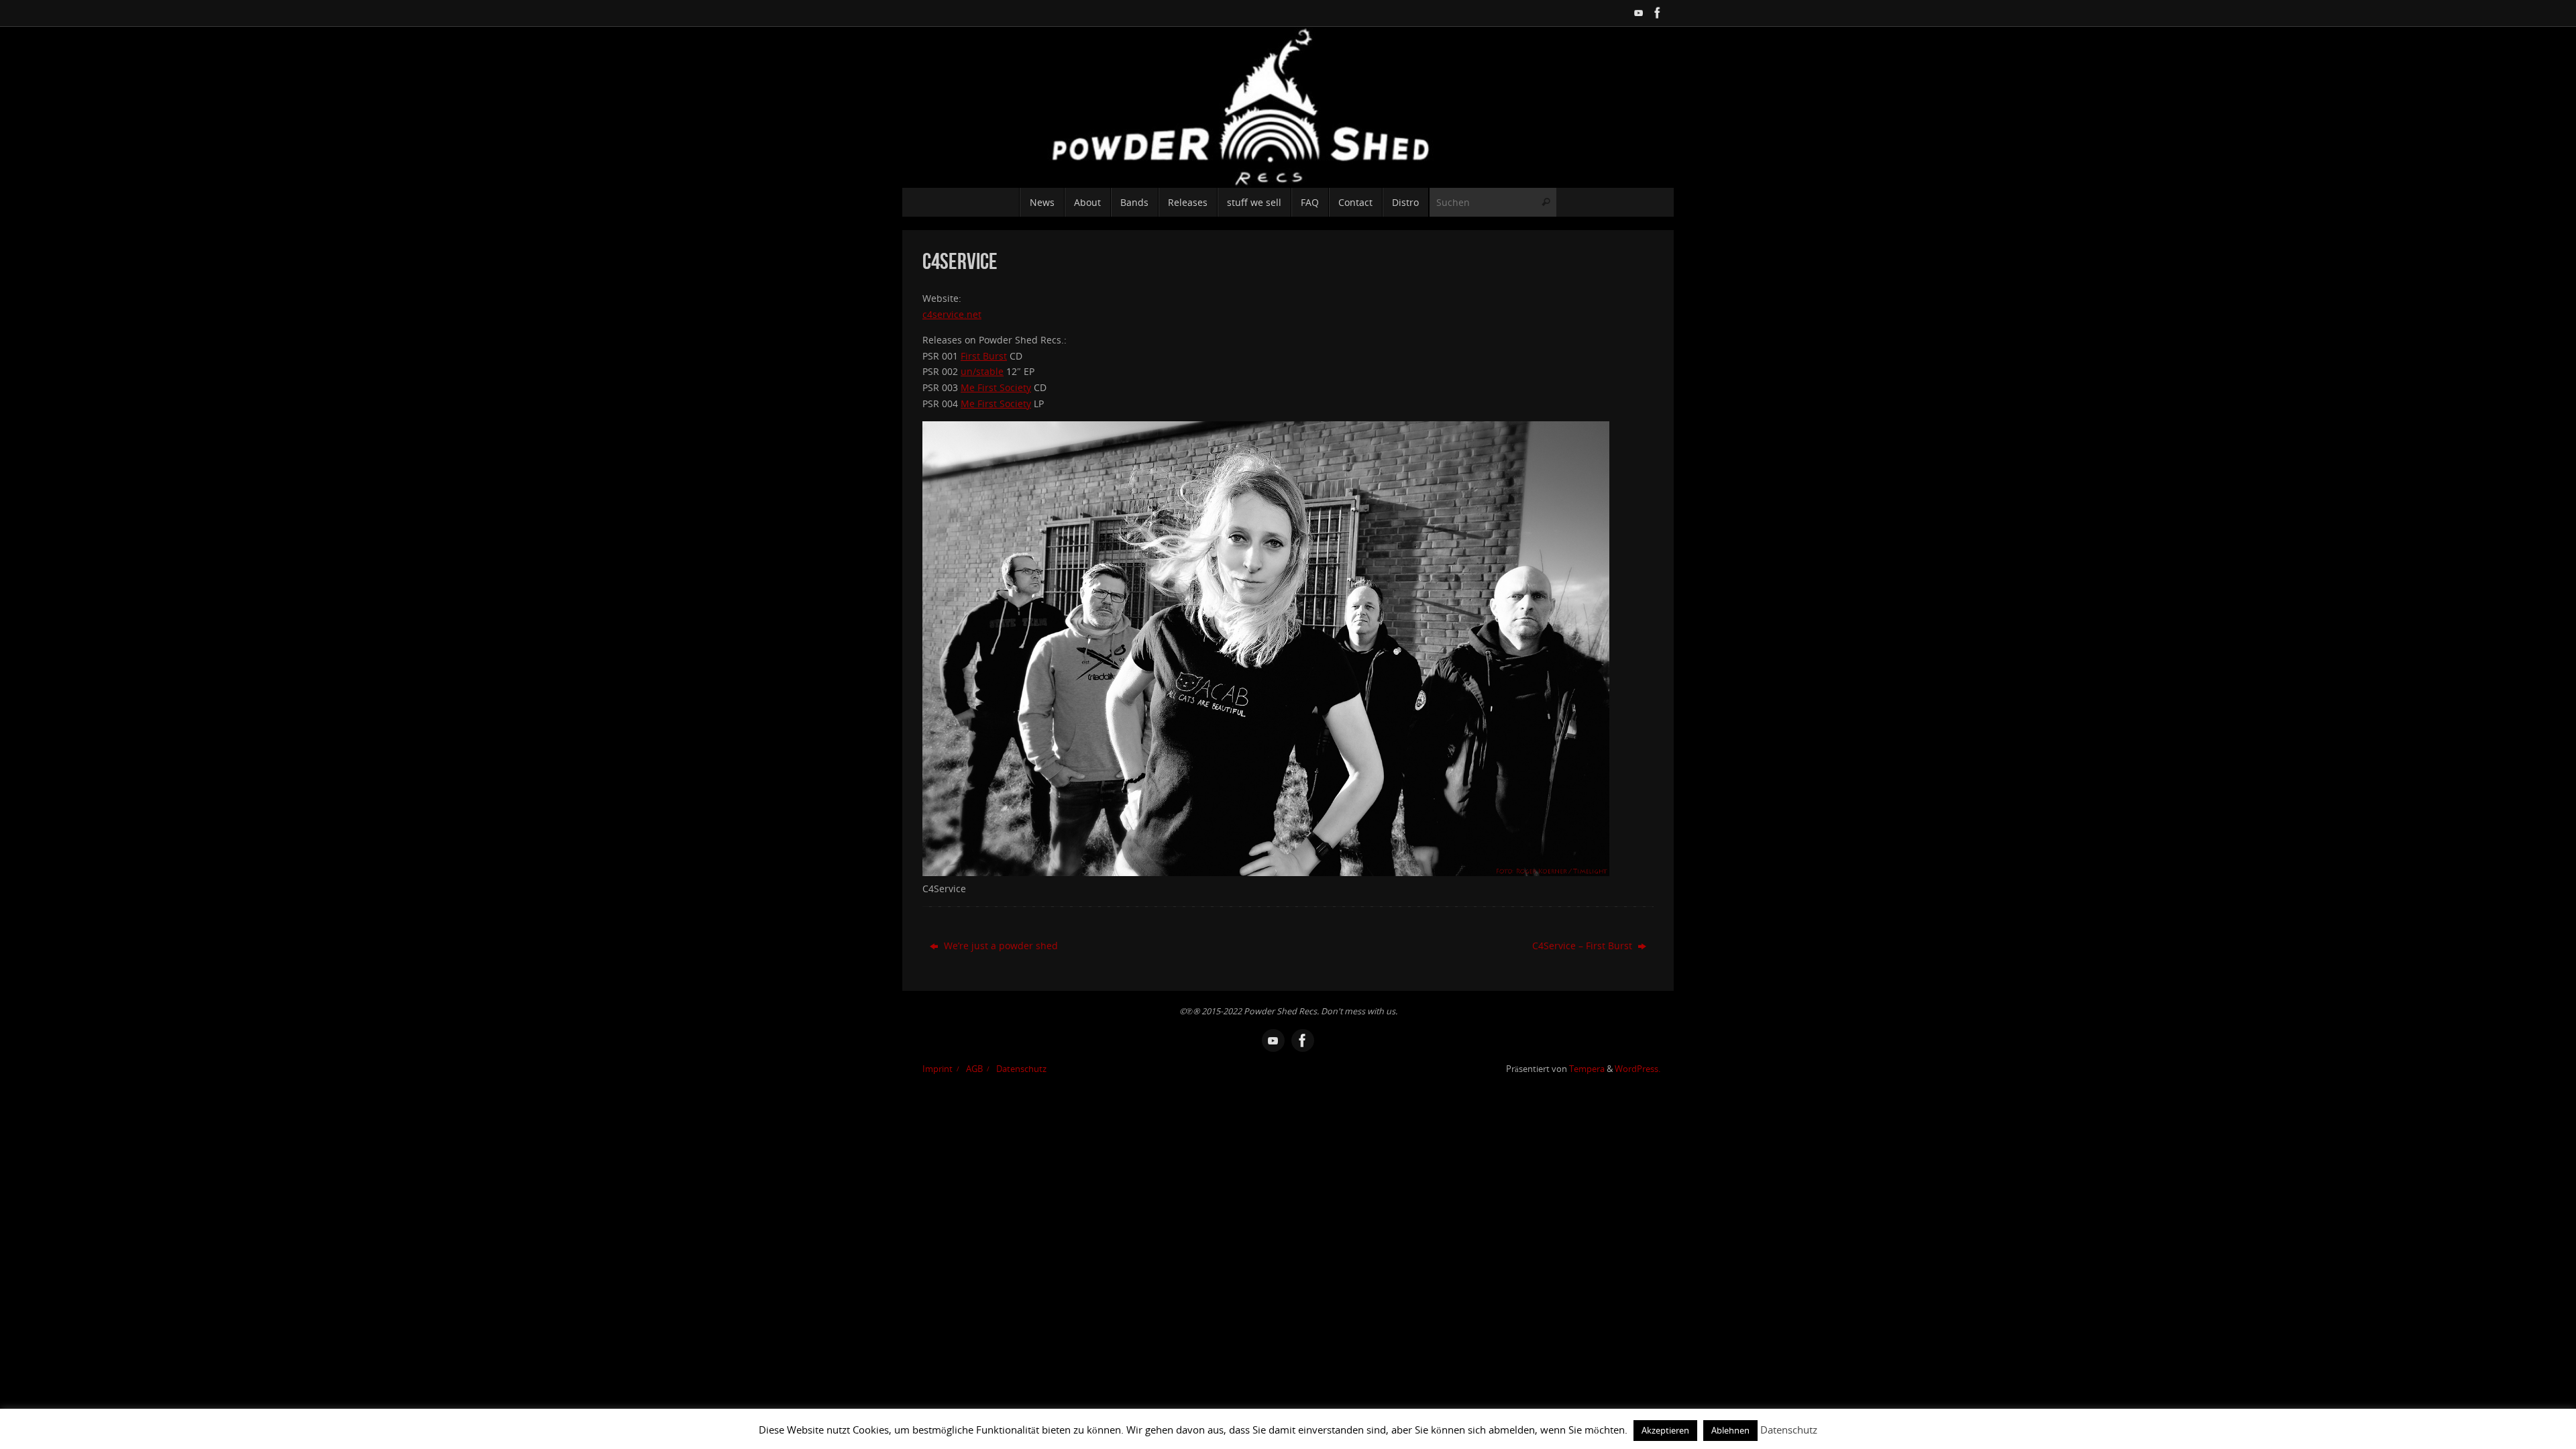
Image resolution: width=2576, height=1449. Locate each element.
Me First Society (996, 387)
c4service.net (952, 314)
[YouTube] (1639, 13)
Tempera (1587, 1069)
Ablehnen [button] (1730, 1430)
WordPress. (1638, 1069)
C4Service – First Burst (1584, 946)
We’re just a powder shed (1000, 946)
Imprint (937, 1069)
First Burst (984, 356)
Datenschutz (1021, 1069)
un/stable (982, 371)
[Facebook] (1658, 13)
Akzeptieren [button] (1665, 1430)
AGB (974, 1069)
